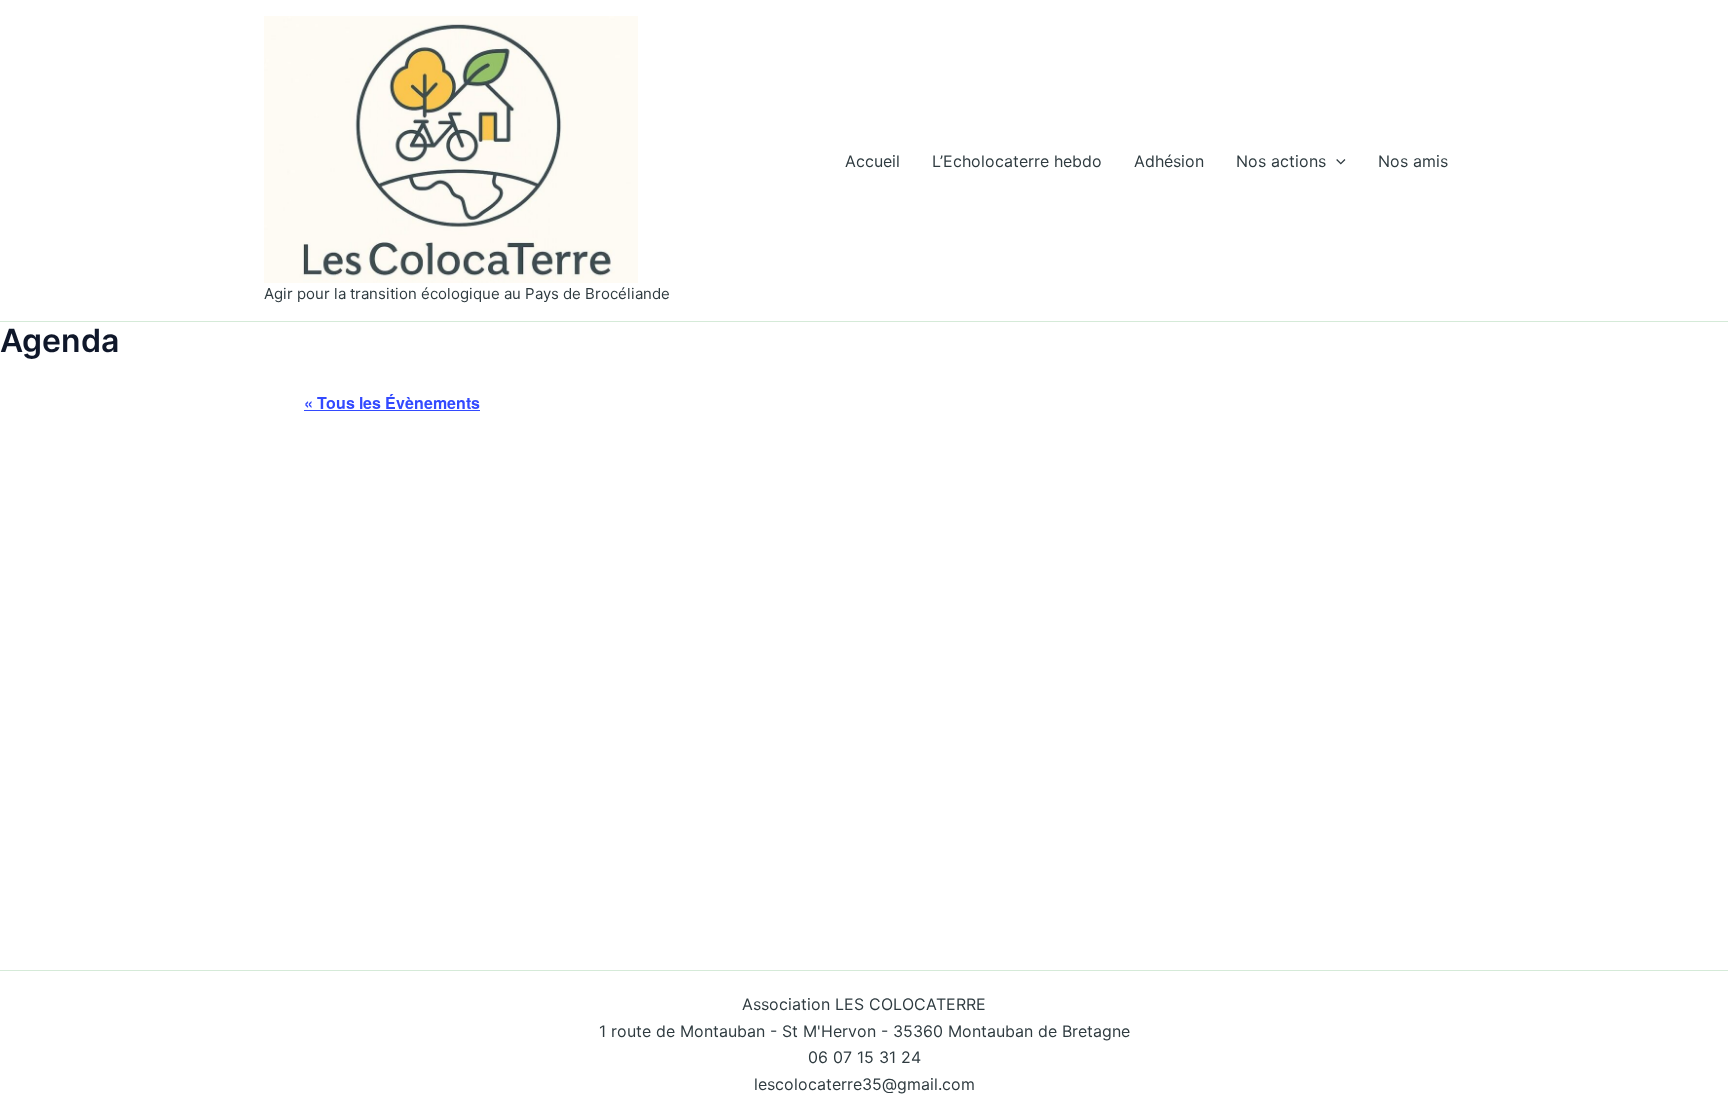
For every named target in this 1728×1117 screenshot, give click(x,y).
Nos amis (1413, 161)
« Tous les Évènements (392, 402)
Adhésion (1169, 161)
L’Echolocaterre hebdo (1017, 161)
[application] (1336, 161)
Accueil (872, 161)
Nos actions (1281, 161)
